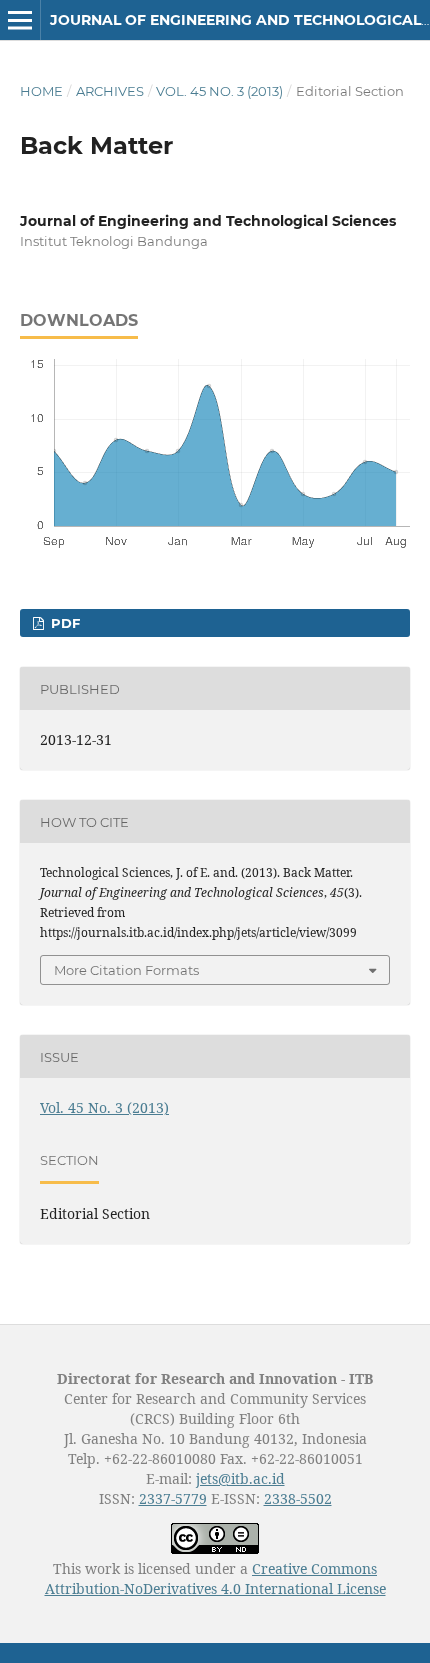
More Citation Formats (126, 970)
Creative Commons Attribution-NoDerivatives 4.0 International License (215, 1578)
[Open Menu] (20, 20)
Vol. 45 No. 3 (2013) (219, 91)
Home (41, 91)
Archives (110, 91)
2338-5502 (298, 1498)
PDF (63, 623)
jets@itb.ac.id (240, 1478)
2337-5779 (173, 1498)
